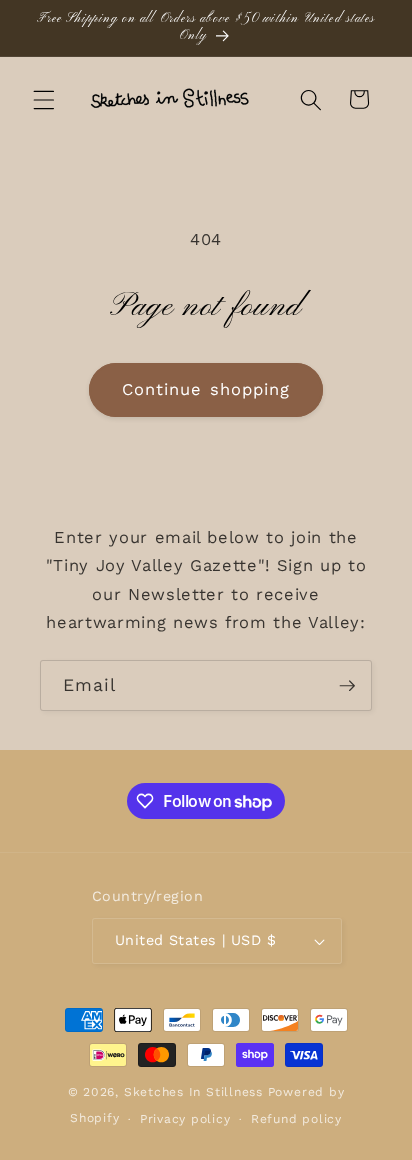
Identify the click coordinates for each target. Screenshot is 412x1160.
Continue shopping (206, 389)
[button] (44, 99)
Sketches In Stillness (193, 1092)
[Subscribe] (347, 686)
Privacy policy (185, 1119)
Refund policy (296, 1119)
